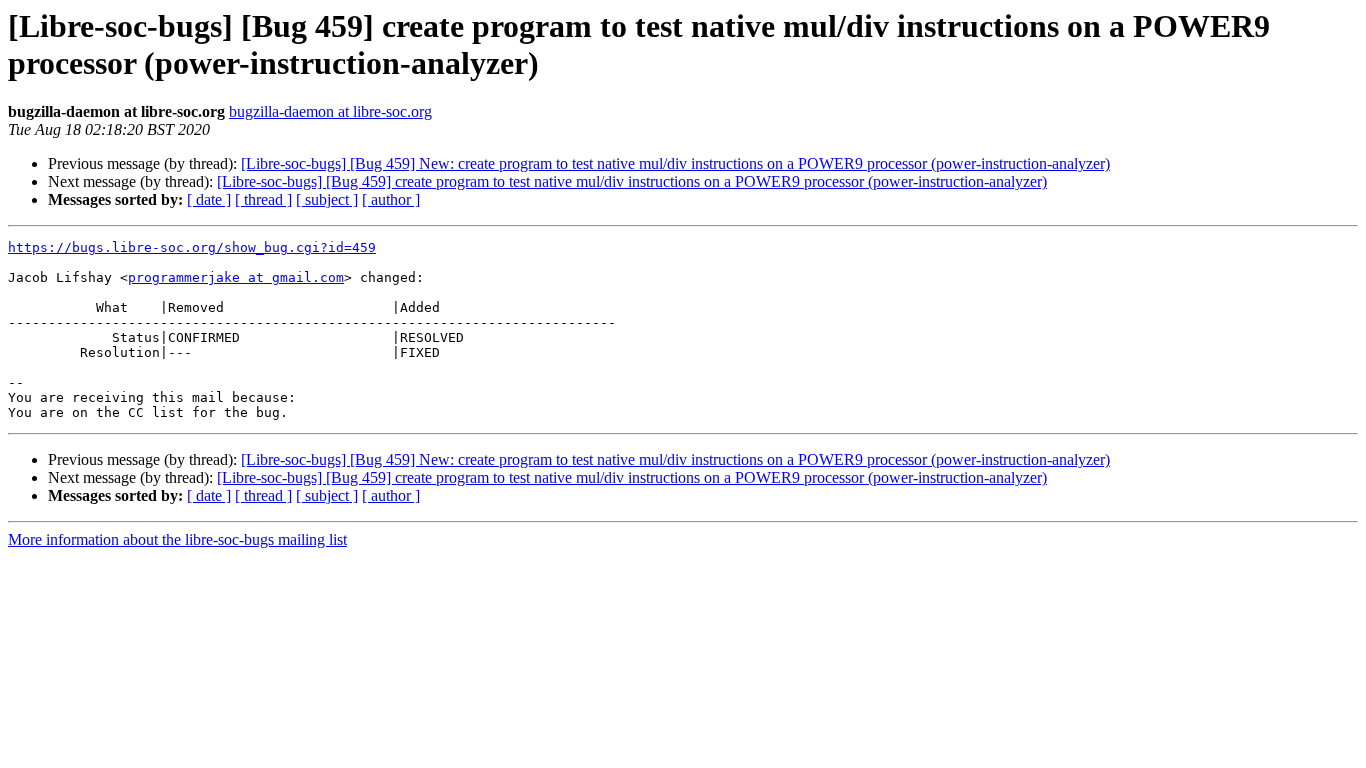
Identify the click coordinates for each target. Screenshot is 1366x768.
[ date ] (209, 199)
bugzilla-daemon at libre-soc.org (330, 111)
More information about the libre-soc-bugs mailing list (177, 539)
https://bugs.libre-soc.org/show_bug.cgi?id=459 (192, 247)
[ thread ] (263, 199)
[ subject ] (327, 199)
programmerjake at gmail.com (236, 277)
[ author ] (391, 199)
